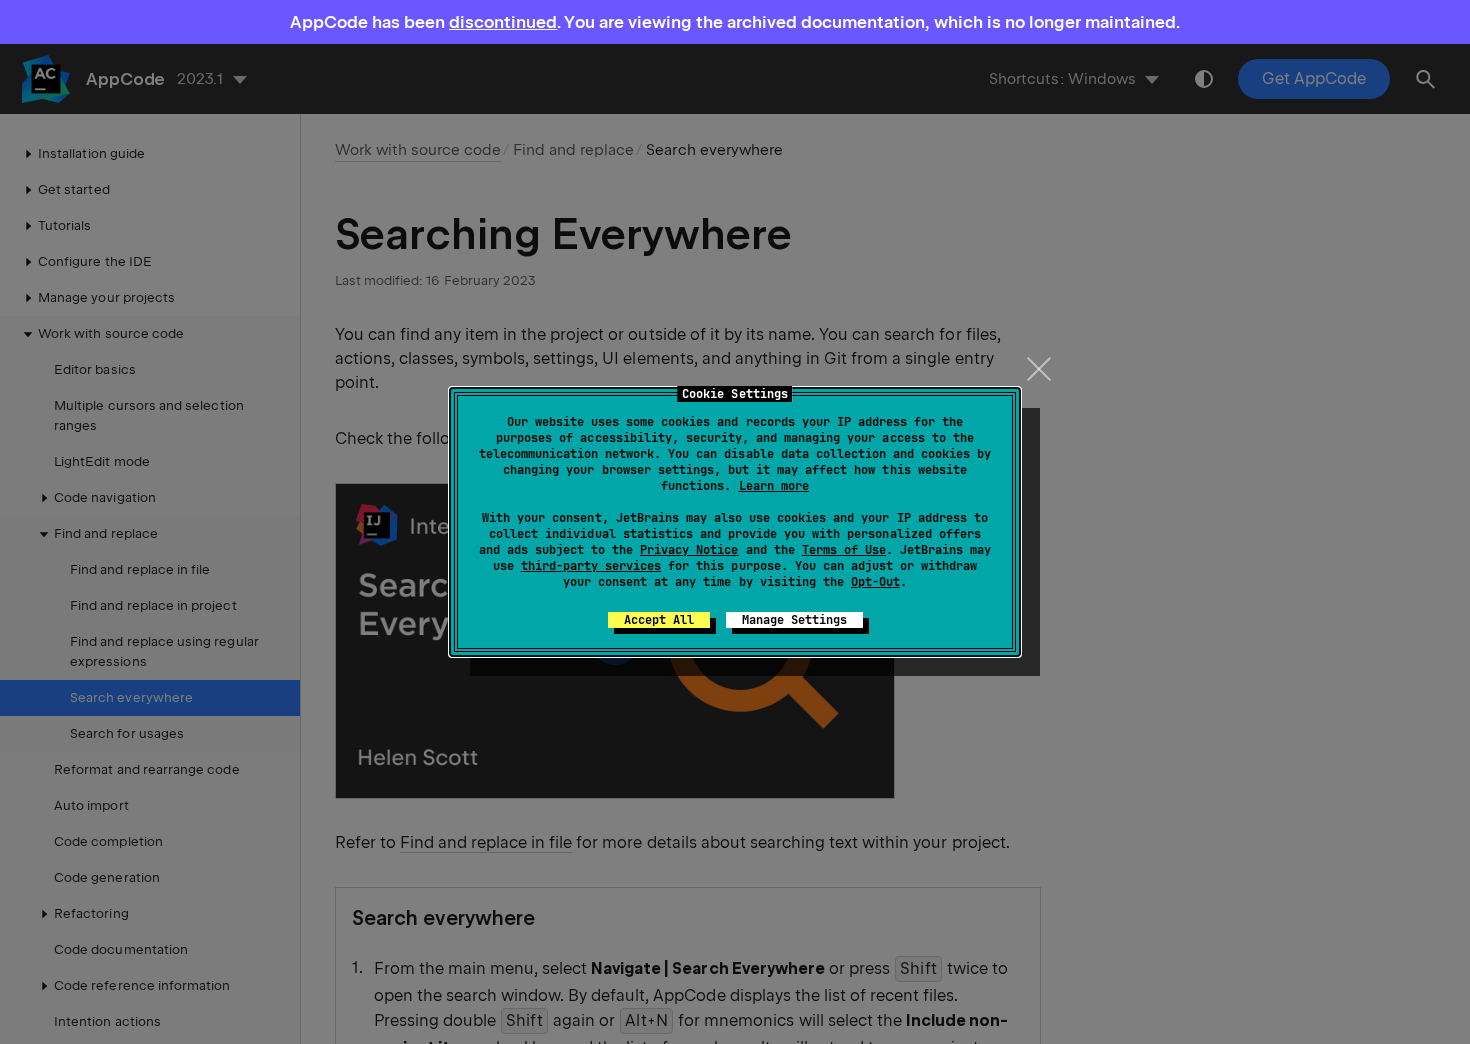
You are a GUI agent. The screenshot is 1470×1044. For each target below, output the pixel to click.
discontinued (503, 22)
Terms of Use (844, 550)
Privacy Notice (689, 550)
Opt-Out (875, 582)
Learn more (774, 486)
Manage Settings (794, 620)
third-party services (591, 566)
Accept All (659, 620)
